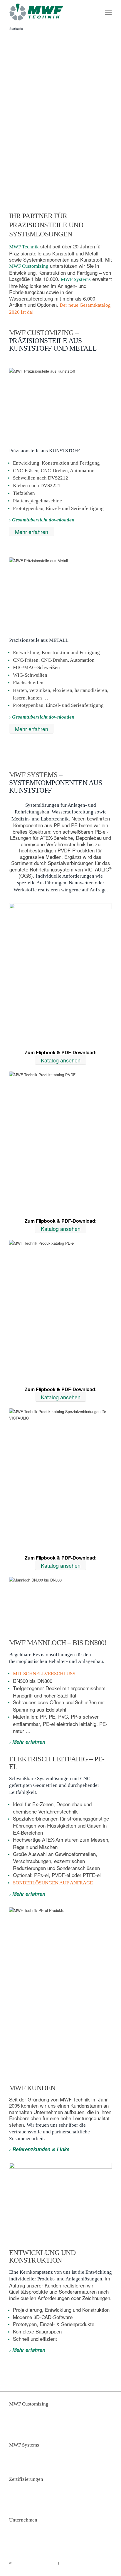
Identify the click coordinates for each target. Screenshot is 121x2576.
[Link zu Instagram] (107, 2569)
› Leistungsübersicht (31, 2429)
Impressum (69, 2563)
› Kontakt (19, 2526)
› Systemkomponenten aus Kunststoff (34, 2454)
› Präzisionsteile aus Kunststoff (43, 2410)
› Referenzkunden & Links (39, 2149)
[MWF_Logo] (50, 12)
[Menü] (109, 12)
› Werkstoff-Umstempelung (38, 2504)
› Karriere (20, 2539)
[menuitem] (109, 12)
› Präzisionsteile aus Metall (39, 2417)
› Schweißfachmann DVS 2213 (42, 2498)
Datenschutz (90, 2563)
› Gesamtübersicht (30, 2464)
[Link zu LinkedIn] (99, 2569)
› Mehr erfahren (27, 1742)
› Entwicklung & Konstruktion (41, 2423)
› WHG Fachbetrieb (30, 2486)
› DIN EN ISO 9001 (30, 2492)
